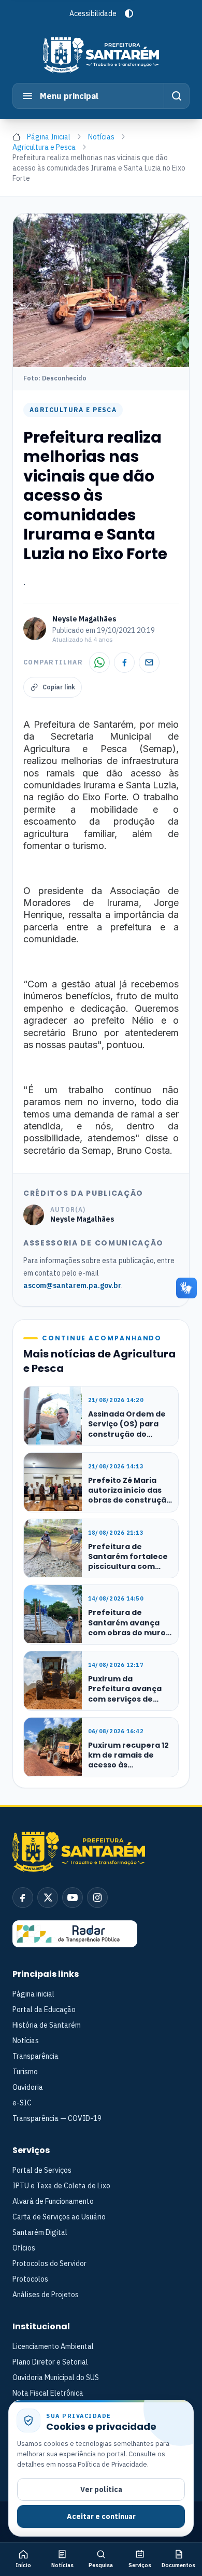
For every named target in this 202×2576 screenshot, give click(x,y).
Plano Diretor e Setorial (50, 2362)
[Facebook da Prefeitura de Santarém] (23, 1898)
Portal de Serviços (42, 2170)
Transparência (35, 2056)
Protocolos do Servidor (49, 2263)
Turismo (25, 2072)
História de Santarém (47, 2025)
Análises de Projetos (46, 2295)
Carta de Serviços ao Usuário (59, 2217)
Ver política (101, 2489)
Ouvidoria (28, 2087)
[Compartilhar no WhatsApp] (99, 662)
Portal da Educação (44, 2009)
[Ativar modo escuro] (129, 13)
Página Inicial (49, 137)
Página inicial (33, 1994)
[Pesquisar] (176, 96)
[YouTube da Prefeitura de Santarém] (73, 1898)
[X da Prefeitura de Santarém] (48, 1898)
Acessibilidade (93, 13)
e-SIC (22, 2103)
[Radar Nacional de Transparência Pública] (75, 1934)
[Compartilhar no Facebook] (124, 662)
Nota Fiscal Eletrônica (48, 2393)
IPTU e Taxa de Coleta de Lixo (61, 2186)
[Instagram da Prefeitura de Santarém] (97, 1898)
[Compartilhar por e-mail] (149, 662)
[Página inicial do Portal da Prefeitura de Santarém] (101, 55)
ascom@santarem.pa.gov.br (72, 1285)
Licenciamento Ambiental (53, 2346)
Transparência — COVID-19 (57, 2118)
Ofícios (24, 2248)
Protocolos (30, 2279)
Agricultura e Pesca (44, 147)
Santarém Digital (40, 2232)
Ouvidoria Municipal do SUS (56, 2377)
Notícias (101, 137)
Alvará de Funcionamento (53, 2201)
